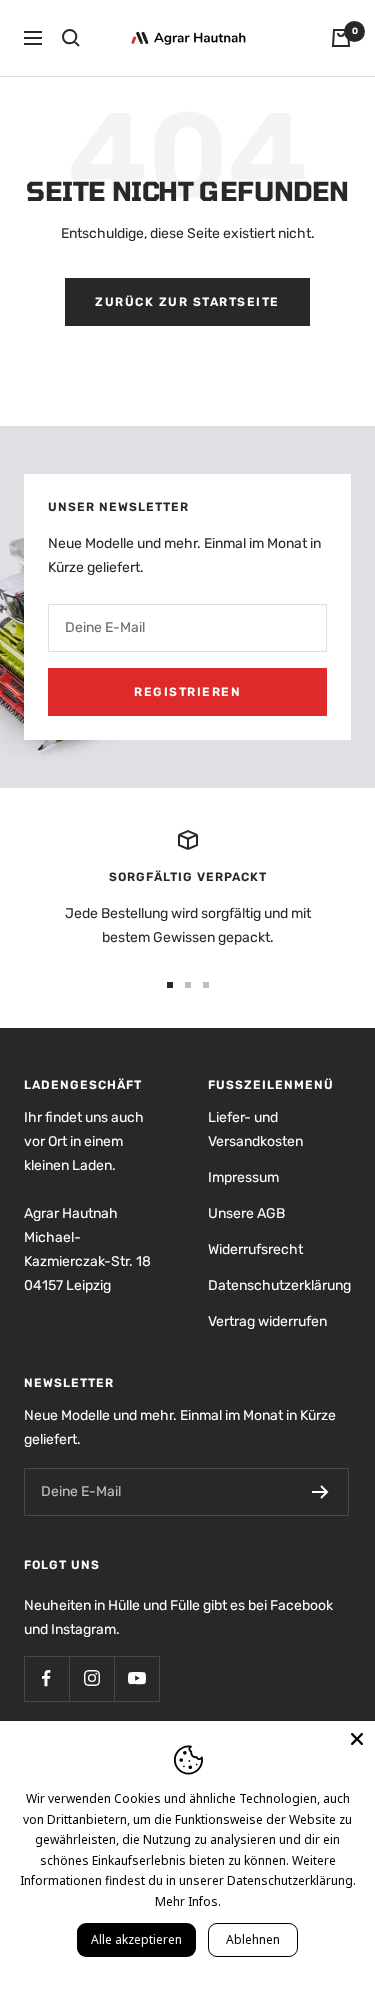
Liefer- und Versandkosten (255, 1129)
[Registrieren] (320, 1492)
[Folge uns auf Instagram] (91, 1678)
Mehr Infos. (188, 1901)
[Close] (357, 1739)
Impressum (243, 1177)
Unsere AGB (246, 1213)
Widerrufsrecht (255, 1249)
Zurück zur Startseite (187, 302)
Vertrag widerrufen (267, 1321)
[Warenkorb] (341, 38)
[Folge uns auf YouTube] (136, 1678)
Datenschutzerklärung (279, 1285)
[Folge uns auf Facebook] (46, 1678)
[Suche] (71, 38)
